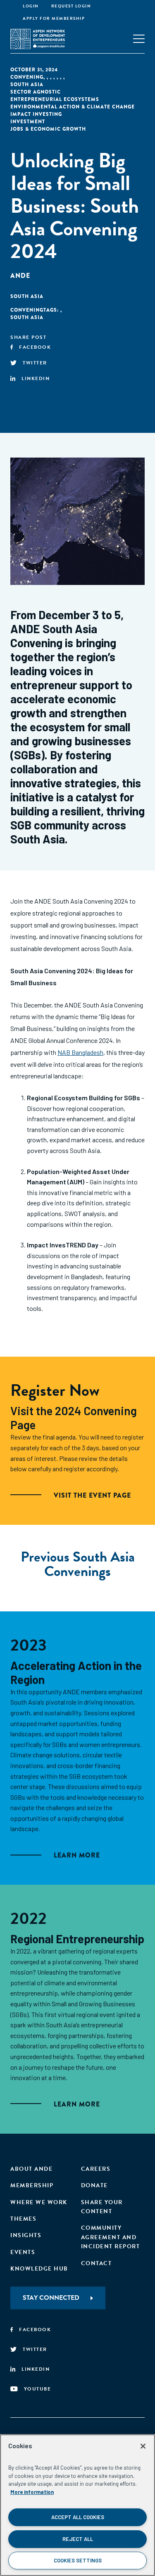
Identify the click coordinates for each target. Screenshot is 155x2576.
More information (32, 2492)
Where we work (39, 2202)
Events (23, 2252)
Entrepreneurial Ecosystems (55, 99)
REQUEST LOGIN (71, 6)
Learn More (77, 1855)
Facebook (35, 347)
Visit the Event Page (92, 1495)
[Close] (143, 2446)
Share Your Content (102, 2207)
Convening (27, 77)
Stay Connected (51, 2298)
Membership (32, 2185)
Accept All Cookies (78, 2517)
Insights (26, 2235)
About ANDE (31, 2169)
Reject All (78, 2539)
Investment (28, 122)
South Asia (27, 85)
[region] (77, 2505)
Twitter (35, 363)
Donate (94, 2185)
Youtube (38, 2389)
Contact (97, 2263)
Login (31, 6)
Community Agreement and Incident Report (111, 2237)
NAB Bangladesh (80, 1052)
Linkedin (36, 378)
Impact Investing (36, 114)
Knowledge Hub (39, 2269)
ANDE (20, 276)
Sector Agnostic (36, 92)
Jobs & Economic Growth (48, 129)
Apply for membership (54, 18)
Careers (96, 2169)
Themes (23, 2219)
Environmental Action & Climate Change (73, 107)
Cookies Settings (78, 2560)
